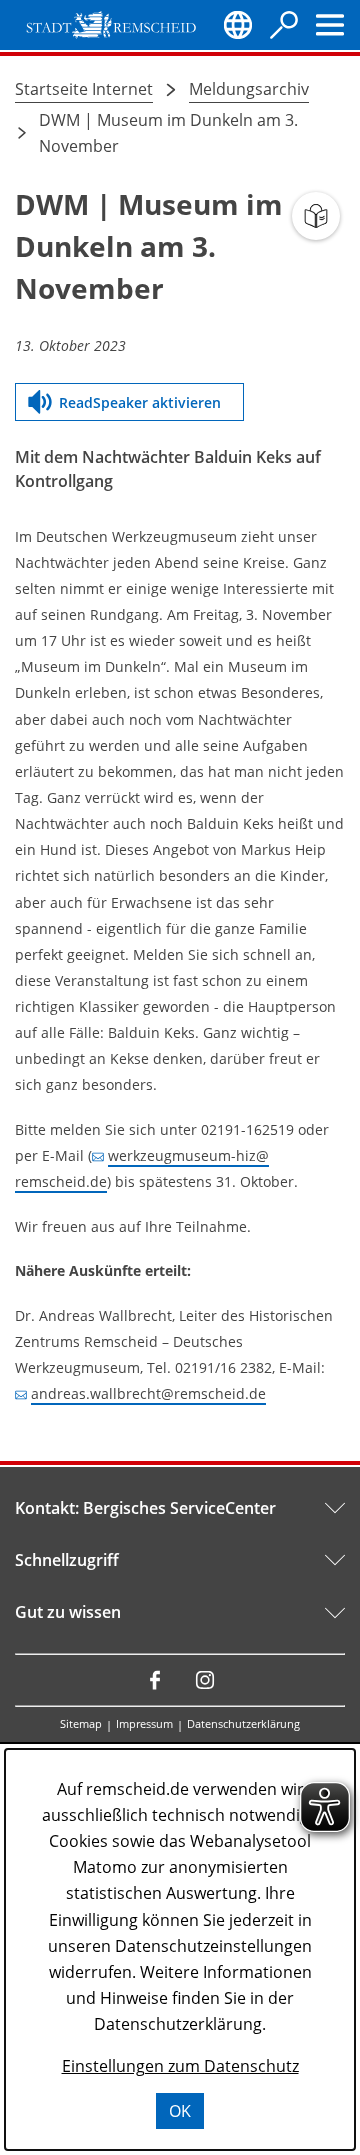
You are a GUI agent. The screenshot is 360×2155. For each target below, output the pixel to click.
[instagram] (205, 1680)
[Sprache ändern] (238, 25)
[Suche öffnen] (284, 25)
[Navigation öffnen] (330, 25)
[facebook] (155, 1680)
